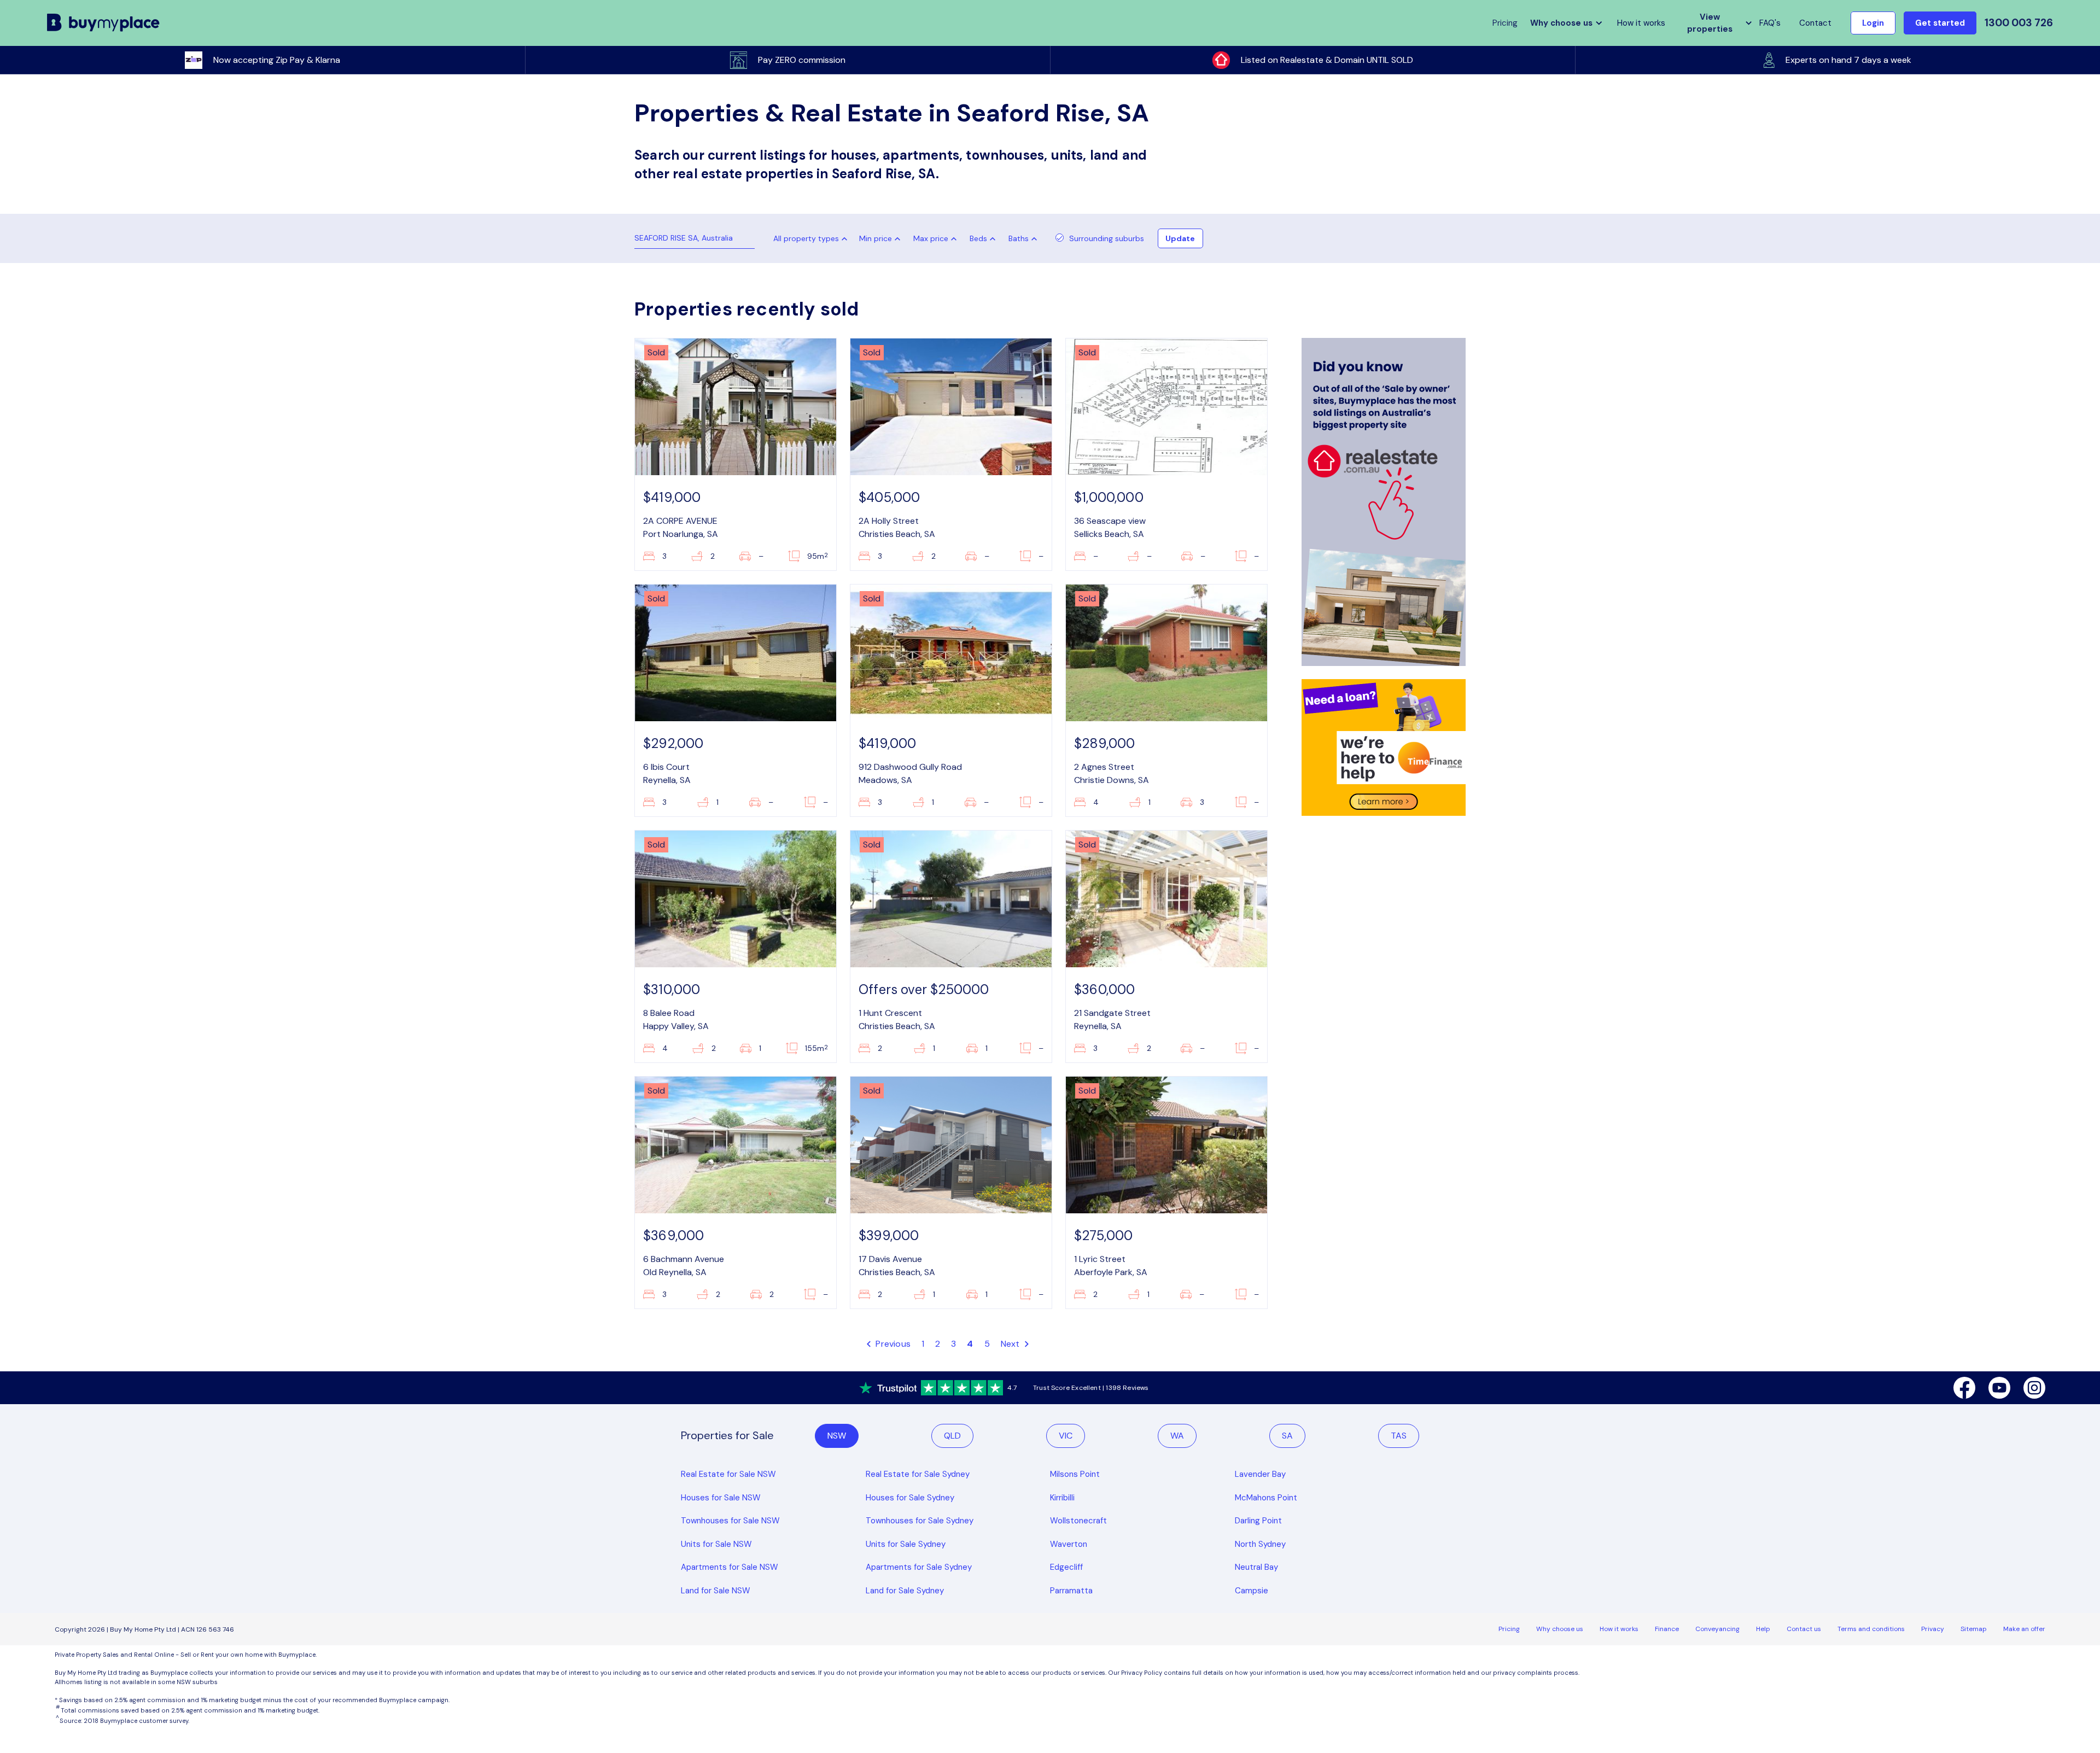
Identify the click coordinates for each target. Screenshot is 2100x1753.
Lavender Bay (1260, 1474)
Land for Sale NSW (716, 1591)
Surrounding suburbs (1107, 238)
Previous (892, 1344)
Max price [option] (931, 238)
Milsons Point (1075, 1474)
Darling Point (1258, 1521)
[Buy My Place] (104, 23)
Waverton (1069, 1544)
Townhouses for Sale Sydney (920, 1521)
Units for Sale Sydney (906, 1544)
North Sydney (1260, 1544)
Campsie (1252, 1591)
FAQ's (1770, 23)
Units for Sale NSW (716, 1544)
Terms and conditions (1871, 1629)
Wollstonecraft (1078, 1521)
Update (1180, 238)
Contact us (1804, 1629)
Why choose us (1560, 1629)
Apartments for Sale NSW (730, 1567)
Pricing (1509, 1629)
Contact (1815, 23)
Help (1763, 1629)
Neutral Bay (1256, 1567)
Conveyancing (1717, 1629)
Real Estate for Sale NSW (728, 1474)
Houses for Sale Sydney (910, 1498)
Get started (1940, 23)
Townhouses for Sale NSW (730, 1521)
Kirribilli (1062, 1498)
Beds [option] (978, 238)
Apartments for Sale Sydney (919, 1567)
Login (1873, 23)
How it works (1641, 23)
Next (1011, 1344)
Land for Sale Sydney (905, 1591)
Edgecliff (1066, 1567)
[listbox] (882, 238)
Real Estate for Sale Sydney (918, 1474)
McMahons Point (1266, 1498)
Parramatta (1071, 1591)
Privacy (1933, 1629)
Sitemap (1974, 1629)
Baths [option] (1019, 238)
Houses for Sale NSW (721, 1498)
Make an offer (2024, 1629)
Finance (1667, 1629)
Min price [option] (876, 238)
